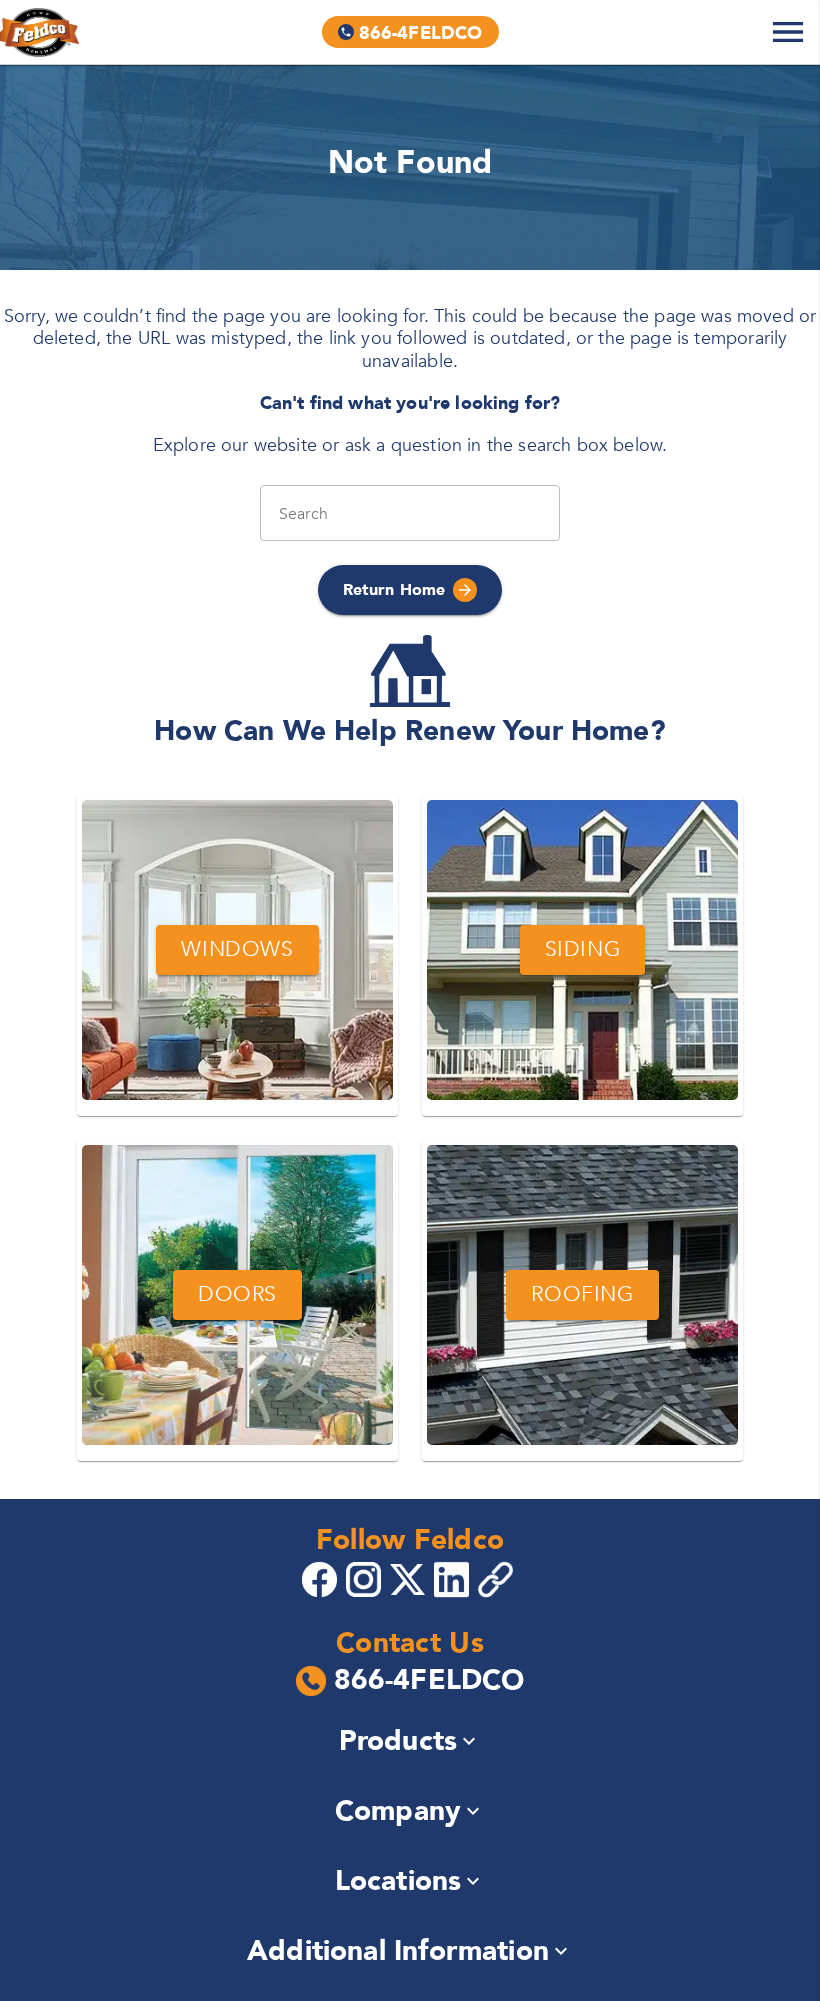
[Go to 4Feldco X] (410, 1578)
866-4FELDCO (429, 1681)
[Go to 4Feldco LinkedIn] (454, 1578)
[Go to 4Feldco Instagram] (366, 1578)
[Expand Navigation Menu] (788, 32)
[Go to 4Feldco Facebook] (322, 1578)
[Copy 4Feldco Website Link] (498, 1579)
